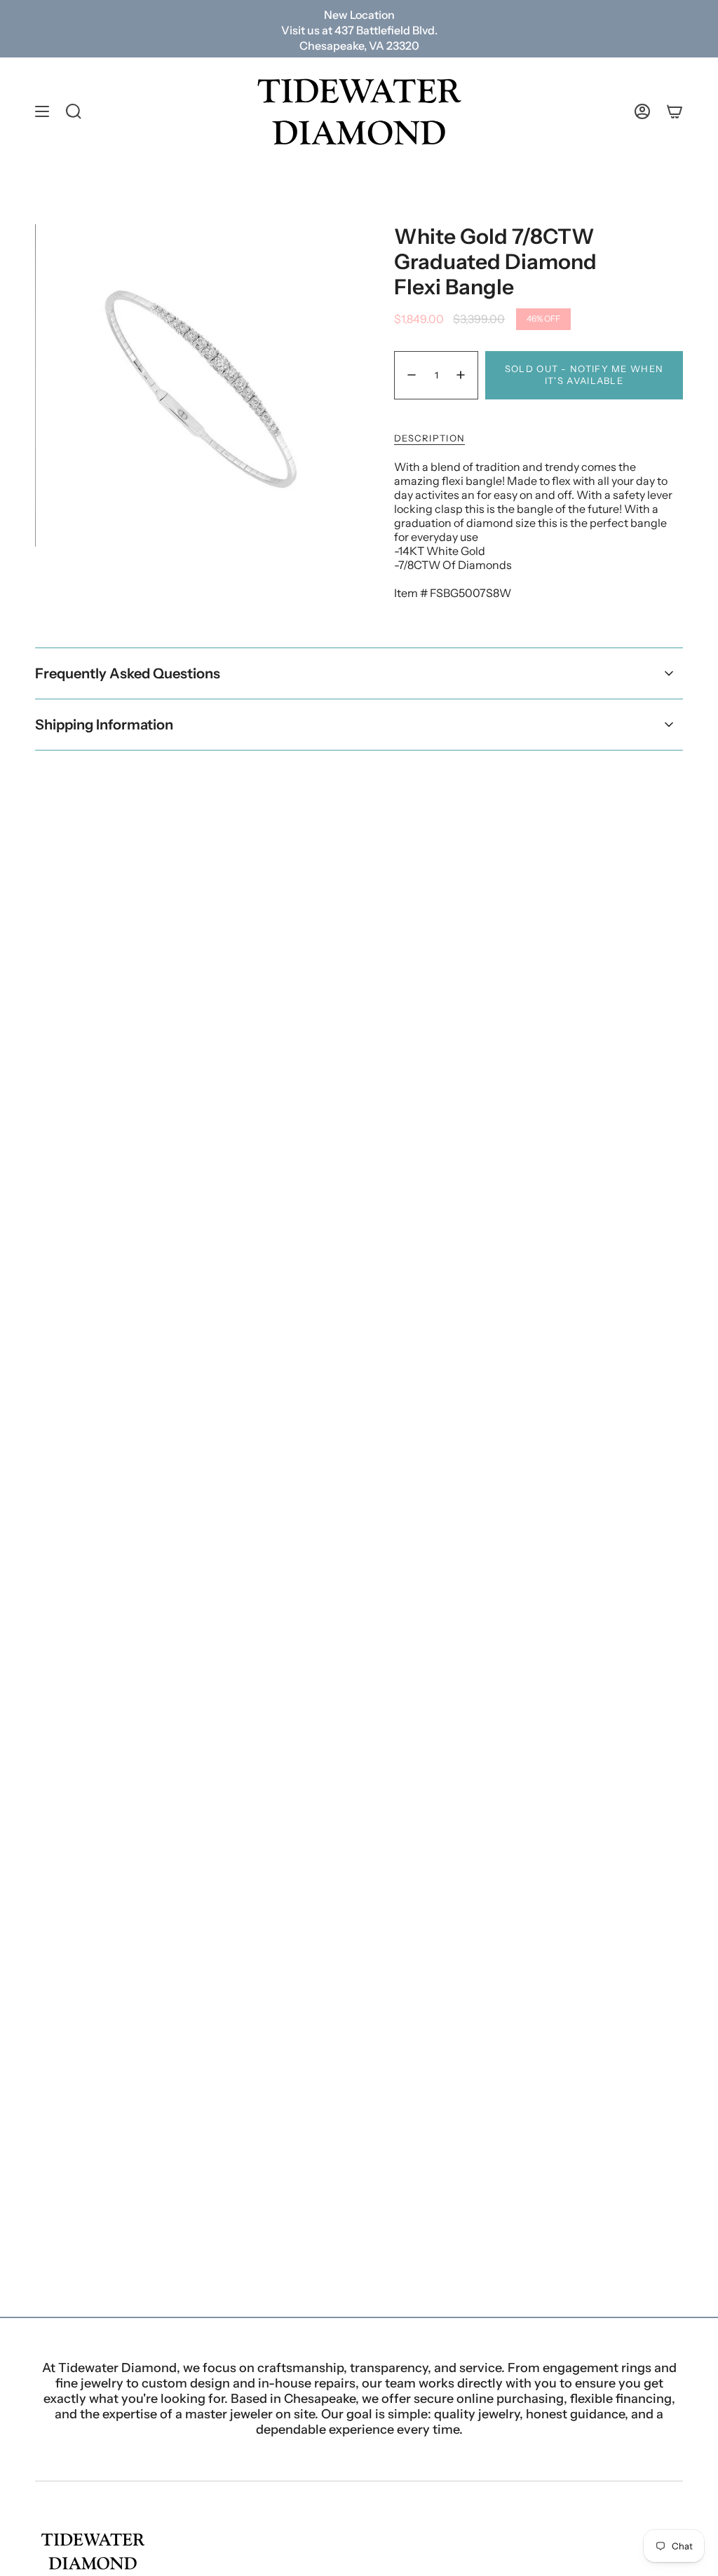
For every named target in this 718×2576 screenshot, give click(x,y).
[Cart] (675, 112)
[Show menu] (42, 112)
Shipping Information (104, 725)
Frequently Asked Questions (128, 673)
